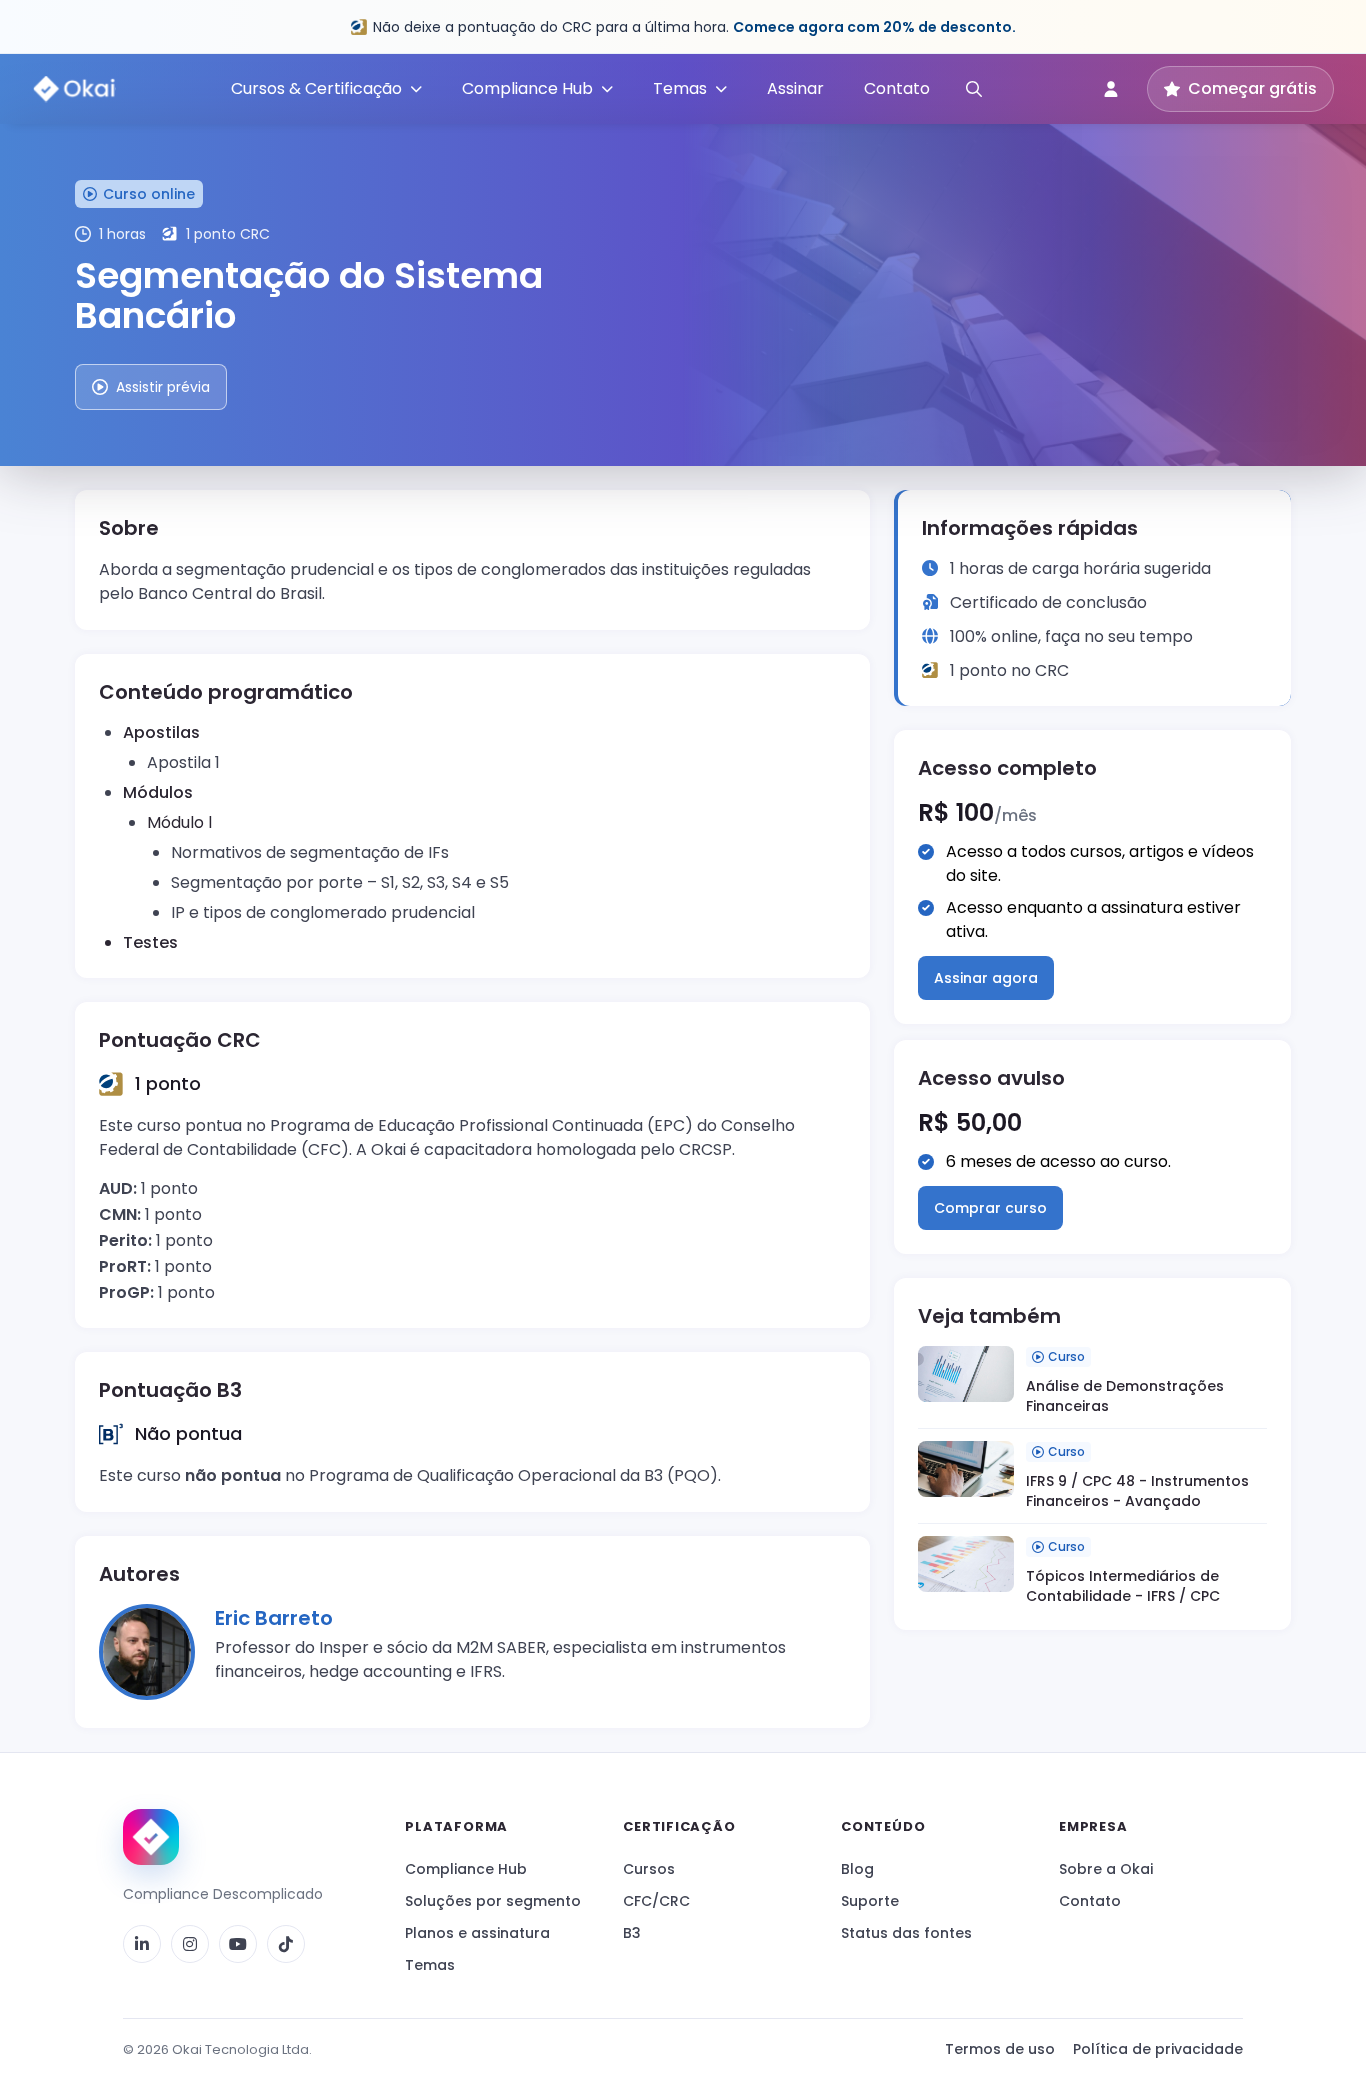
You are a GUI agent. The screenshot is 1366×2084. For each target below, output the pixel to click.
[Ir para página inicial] (74, 89)
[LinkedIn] (142, 1944)
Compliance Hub (466, 1869)
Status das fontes (906, 1933)
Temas (430, 1965)
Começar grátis (1252, 88)
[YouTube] (238, 1944)
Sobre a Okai (1106, 1869)
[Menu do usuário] (1111, 89)
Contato (897, 88)
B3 (632, 1933)
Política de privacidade (1158, 2049)
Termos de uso (1000, 2049)
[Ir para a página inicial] (151, 1837)
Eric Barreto (274, 1618)
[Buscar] (974, 89)
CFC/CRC (656, 1901)
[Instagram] (190, 1944)
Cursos (649, 1869)
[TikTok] (286, 1944)
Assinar (795, 88)
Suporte (870, 1901)
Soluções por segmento (493, 1901)
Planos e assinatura (477, 1933)
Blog (857, 1869)
